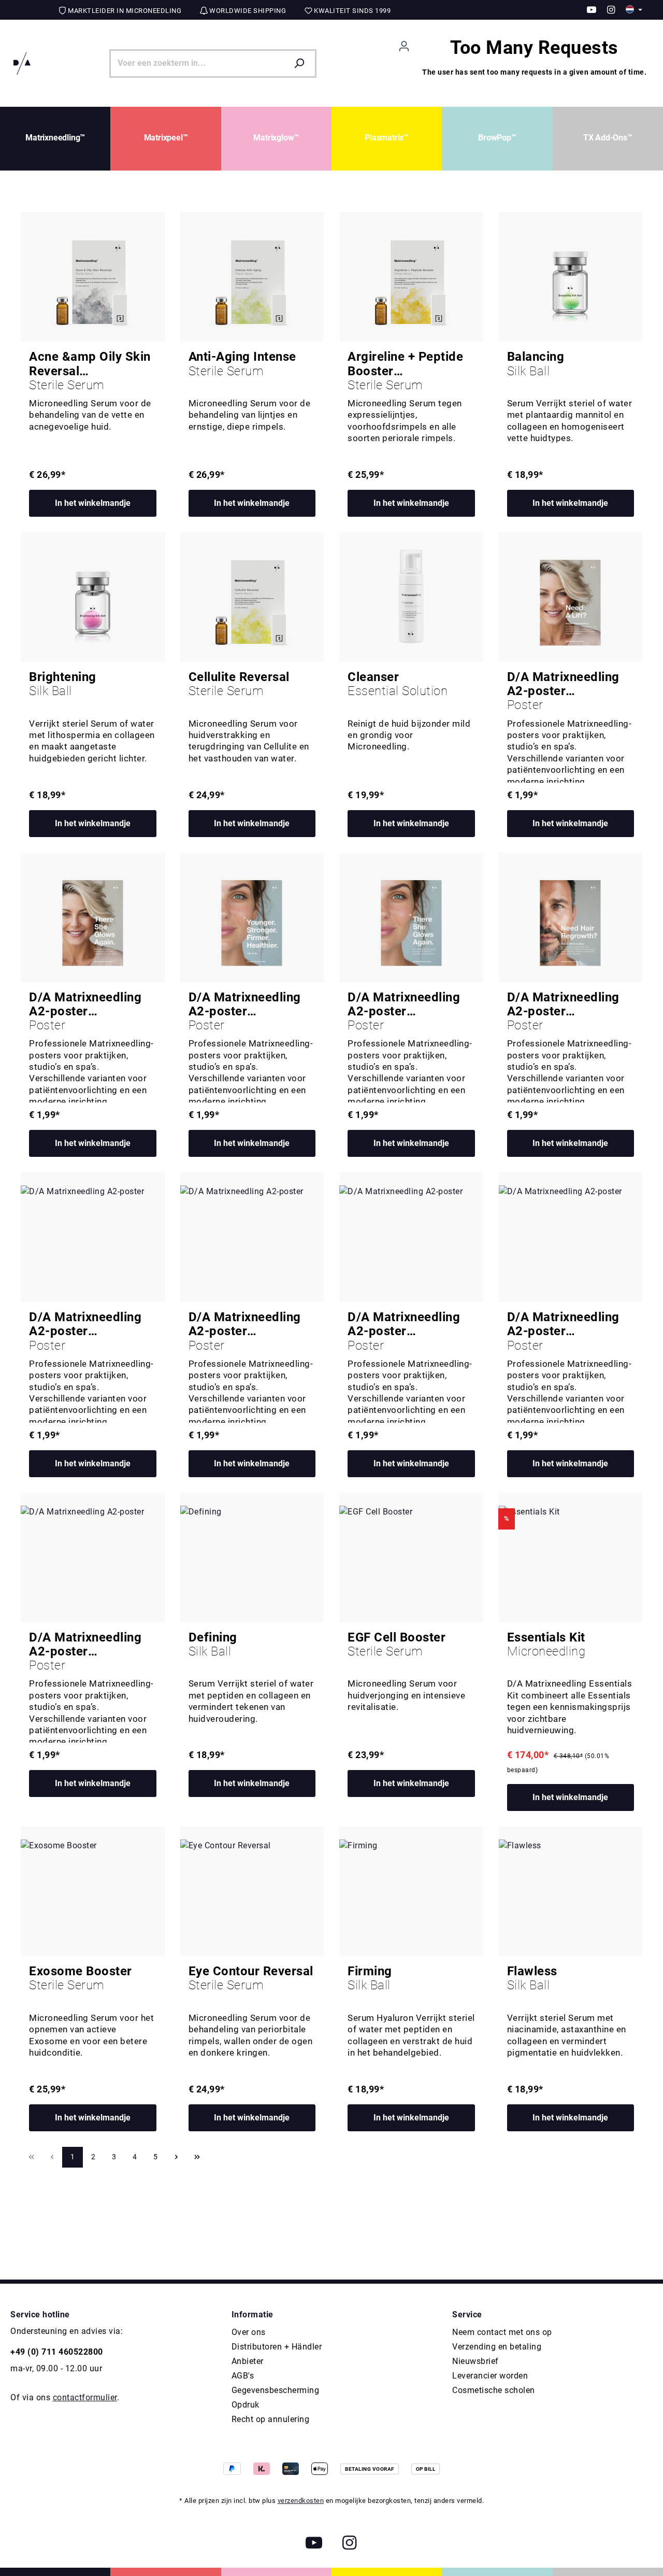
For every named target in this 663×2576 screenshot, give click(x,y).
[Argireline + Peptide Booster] (411, 277)
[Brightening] (93, 597)
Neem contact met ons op (502, 2332)
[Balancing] (571, 277)
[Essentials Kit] (571, 1558)
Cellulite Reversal (239, 684)
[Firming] (411, 1891)
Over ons (249, 2332)
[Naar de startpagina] (22, 63)
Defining (213, 1645)
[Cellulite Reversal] (252, 597)
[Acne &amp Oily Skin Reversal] (93, 277)
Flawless (532, 1978)
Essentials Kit (546, 1645)
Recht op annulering (271, 2419)
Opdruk (246, 2405)
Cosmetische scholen (494, 2390)
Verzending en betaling (497, 2347)
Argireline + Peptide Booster (405, 371)
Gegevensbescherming (276, 2390)
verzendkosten (301, 2501)
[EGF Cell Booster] (411, 1558)
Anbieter (248, 2361)
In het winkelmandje (93, 503)
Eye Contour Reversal (251, 1978)
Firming (370, 1978)
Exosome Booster (81, 1978)
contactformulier (85, 2397)
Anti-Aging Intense (242, 364)
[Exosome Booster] (93, 1891)
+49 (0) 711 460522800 (57, 2352)
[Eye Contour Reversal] (252, 1891)
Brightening (63, 684)
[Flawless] (571, 1891)
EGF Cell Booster (397, 1645)
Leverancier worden (490, 2376)
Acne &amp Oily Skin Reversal (90, 371)
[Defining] (252, 1558)
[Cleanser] (411, 597)
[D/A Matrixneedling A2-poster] (571, 597)
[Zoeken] (302, 64)
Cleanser (398, 684)
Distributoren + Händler (277, 2347)
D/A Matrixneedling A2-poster (563, 691)
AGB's (243, 2376)
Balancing (536, 364)
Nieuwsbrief (475, 2361)
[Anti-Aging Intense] (252, 277)
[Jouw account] (404, 46)
